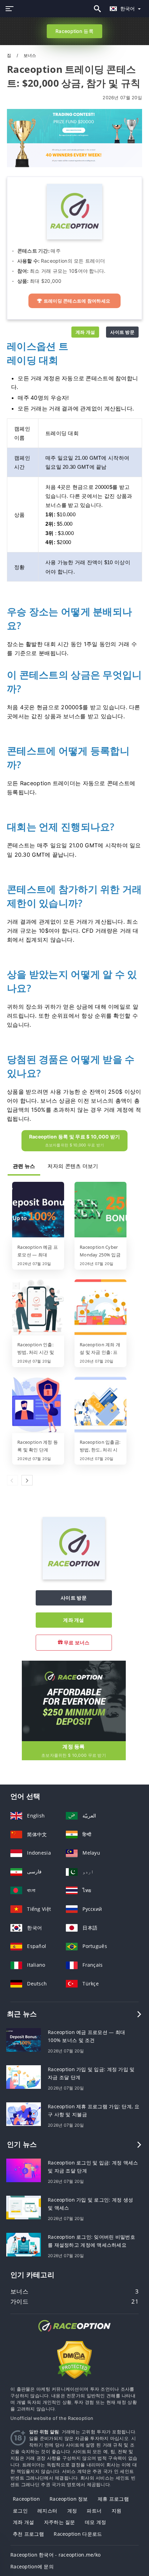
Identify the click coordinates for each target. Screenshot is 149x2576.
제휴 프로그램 (113, 2499)
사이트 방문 (122, 332)
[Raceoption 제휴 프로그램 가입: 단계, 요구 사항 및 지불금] (24, 2114)
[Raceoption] (74, 1578)
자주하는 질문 (60, 2522)
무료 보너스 (76, 1642)
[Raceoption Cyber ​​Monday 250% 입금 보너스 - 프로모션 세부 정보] (100, 1210)
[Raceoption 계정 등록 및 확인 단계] (38, 1405)
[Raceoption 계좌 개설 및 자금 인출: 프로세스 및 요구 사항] (100, 1308)
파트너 (94, 2511)
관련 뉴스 (24, 1166)
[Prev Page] (12, 1480)
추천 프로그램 (28, 2534)
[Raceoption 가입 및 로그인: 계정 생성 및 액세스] (24, 2207)
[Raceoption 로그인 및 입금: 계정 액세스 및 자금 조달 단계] (24, 2170)
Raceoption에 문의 (32, 2566)
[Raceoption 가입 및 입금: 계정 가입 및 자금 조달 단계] (24, 2077)
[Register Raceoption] (74, 1700)
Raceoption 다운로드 (78, 2534)
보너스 (30, 55)
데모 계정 (95, 2522)
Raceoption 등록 (74, 31)
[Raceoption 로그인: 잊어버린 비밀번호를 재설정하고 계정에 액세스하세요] (24, 2244)
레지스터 (47, 2511)
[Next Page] (27, 1480)
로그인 (20, 2511)
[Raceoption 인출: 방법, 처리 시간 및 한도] (38, 1308)
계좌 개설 (85, 332)
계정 (72, 2511)
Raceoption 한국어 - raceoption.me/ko (55, 2555)
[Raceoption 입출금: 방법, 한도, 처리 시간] (100, 1405)
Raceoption (26, 2499)
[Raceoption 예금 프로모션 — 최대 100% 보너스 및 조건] (38, 1210)
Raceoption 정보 (69, 2499)
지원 (117, 2511)
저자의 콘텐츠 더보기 (73, 1166)
